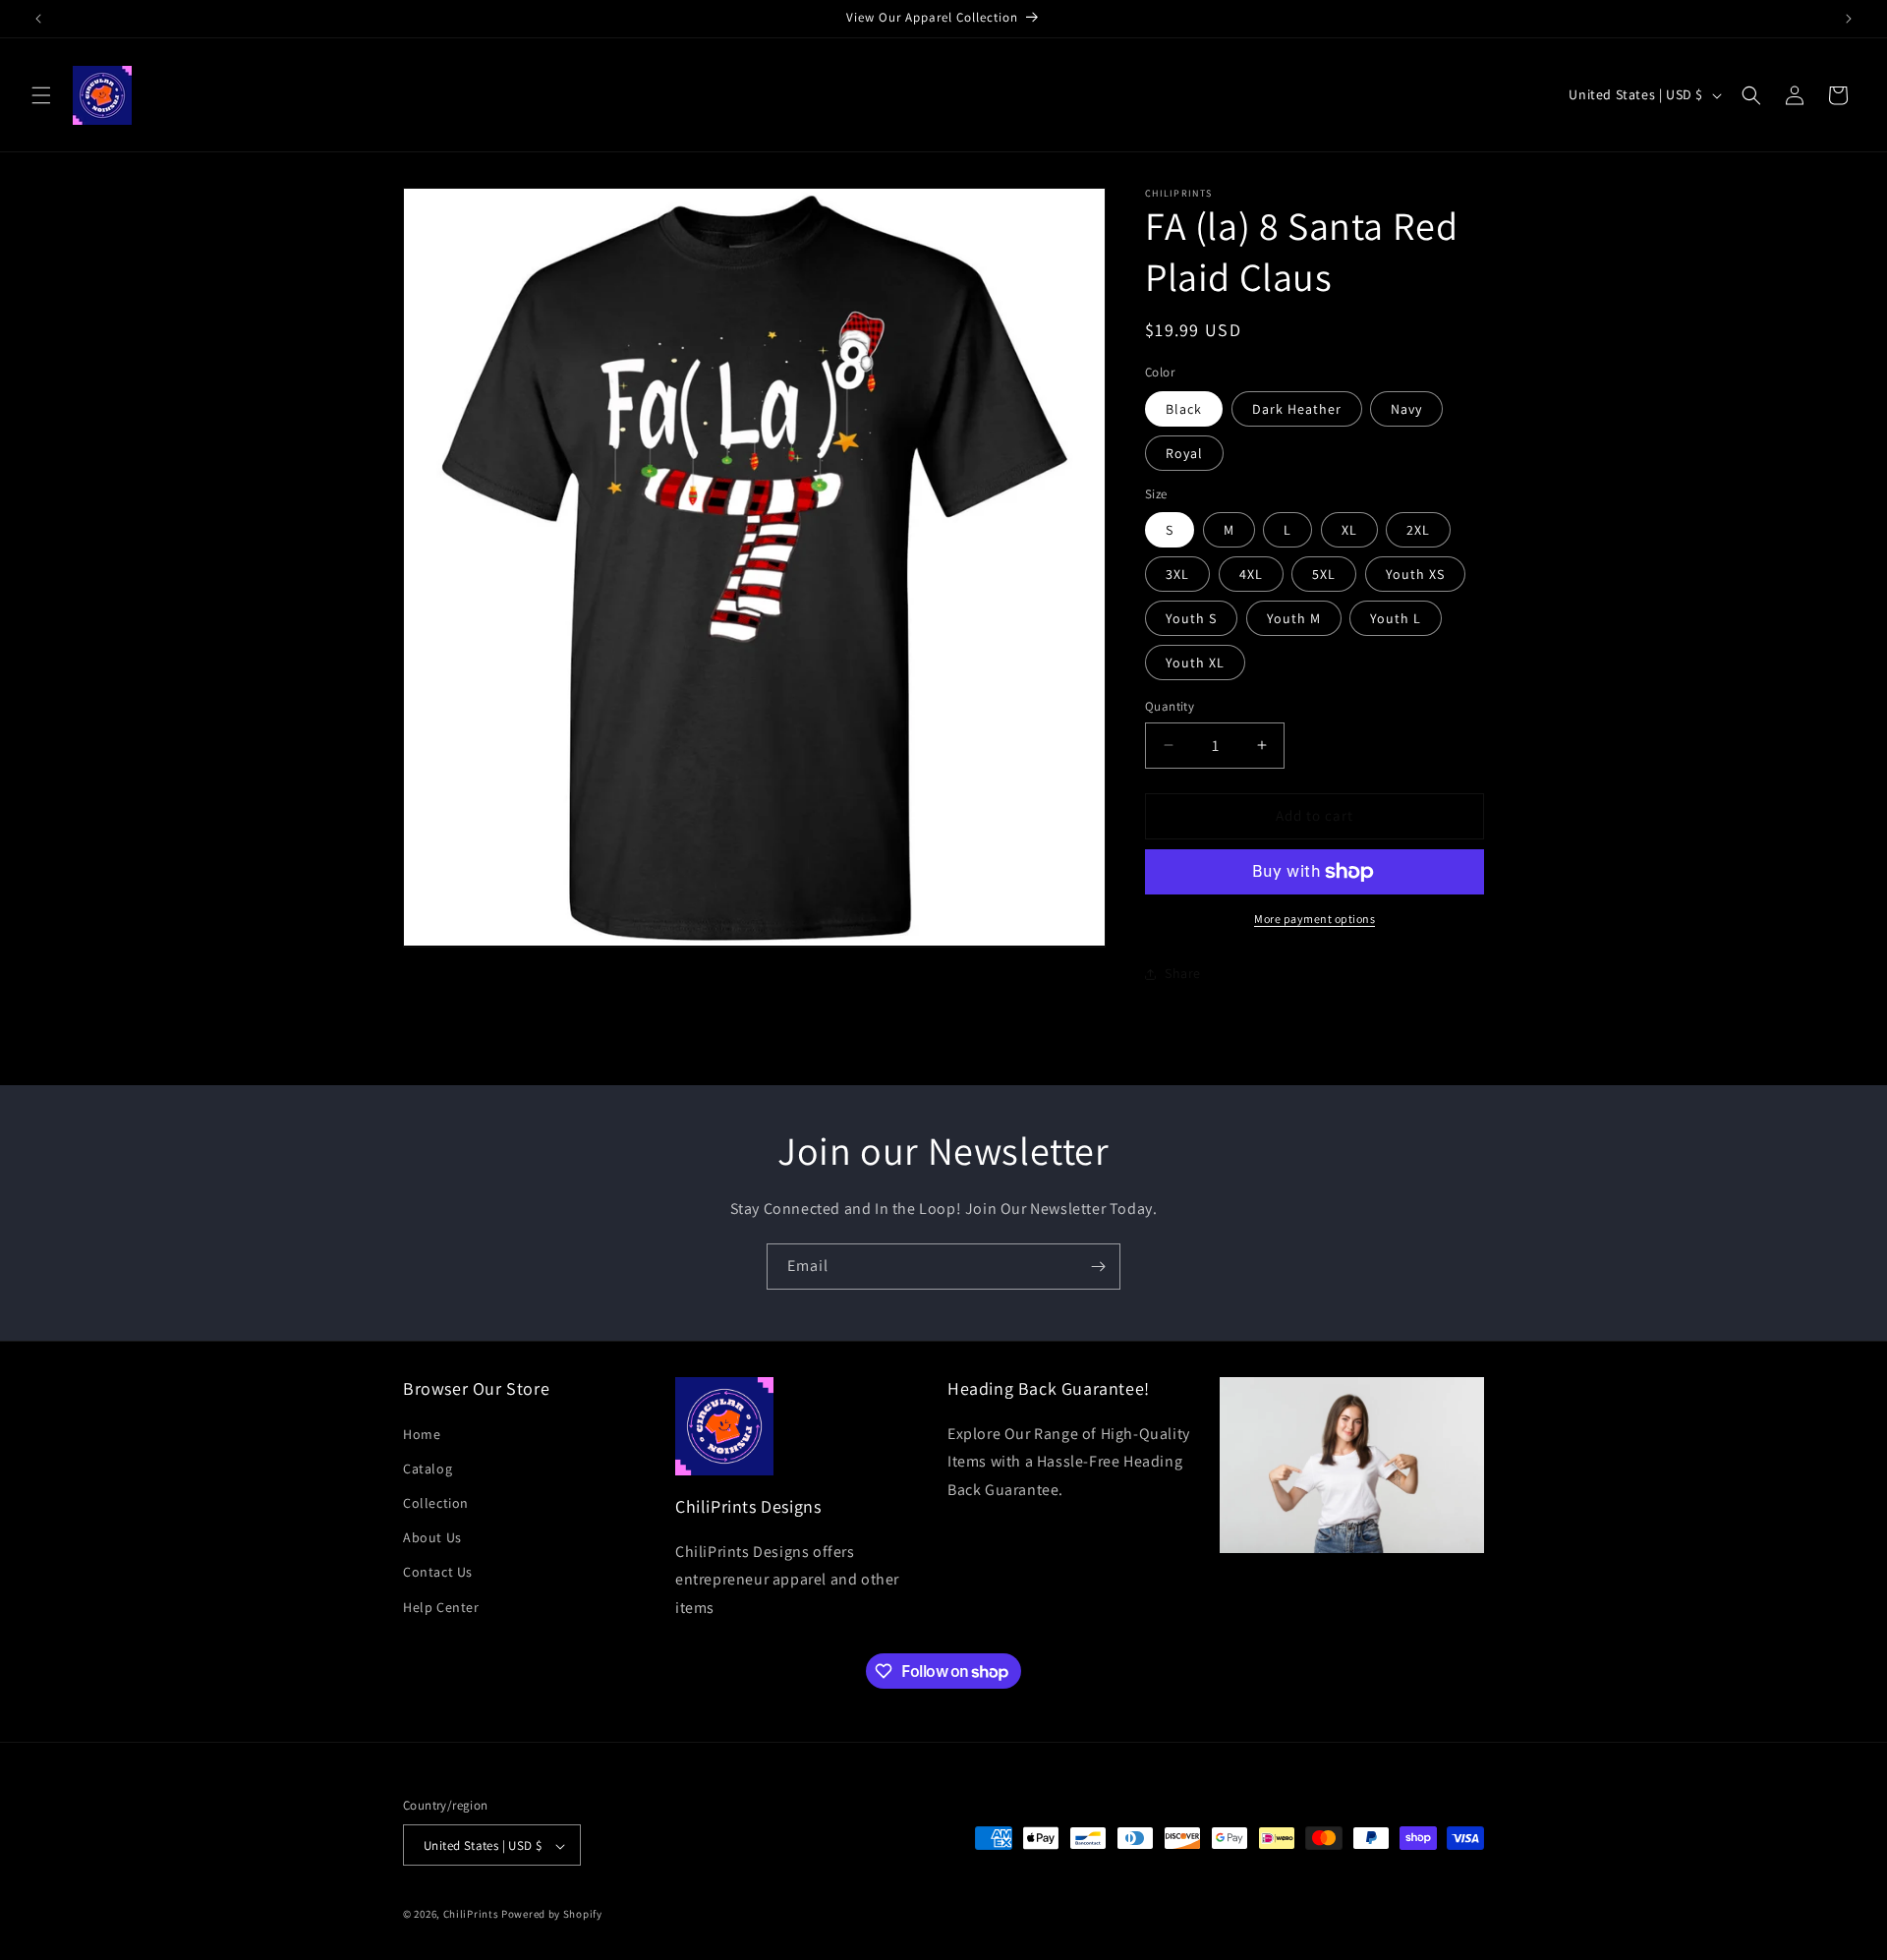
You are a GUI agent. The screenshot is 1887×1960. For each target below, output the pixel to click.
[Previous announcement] (38, 19)
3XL (1177, 574)
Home (422, 1433)
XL (1349, 530)
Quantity (1170, 706)
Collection (436, 1502)
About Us (432, 1537)
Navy (1406, 409)
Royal (1184, 453)
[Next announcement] (1849, 19)
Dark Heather (1297, 409)
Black (1184, 409)
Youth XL (1195, 663)
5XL (1324, 574)
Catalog (428, 1468)
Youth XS (1415, 574)
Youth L (1396, 618)
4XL (1251, 574)
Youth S (1191, 618)
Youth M (1294, 618)
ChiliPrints (471, 1915)
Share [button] (1183, 973)
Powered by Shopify (552, 1915)
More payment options (1315, 919)
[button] (41, 95)
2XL (1418, 530)
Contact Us (438, 1572)
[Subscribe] (1098, 1267)
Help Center (441, 1606)
